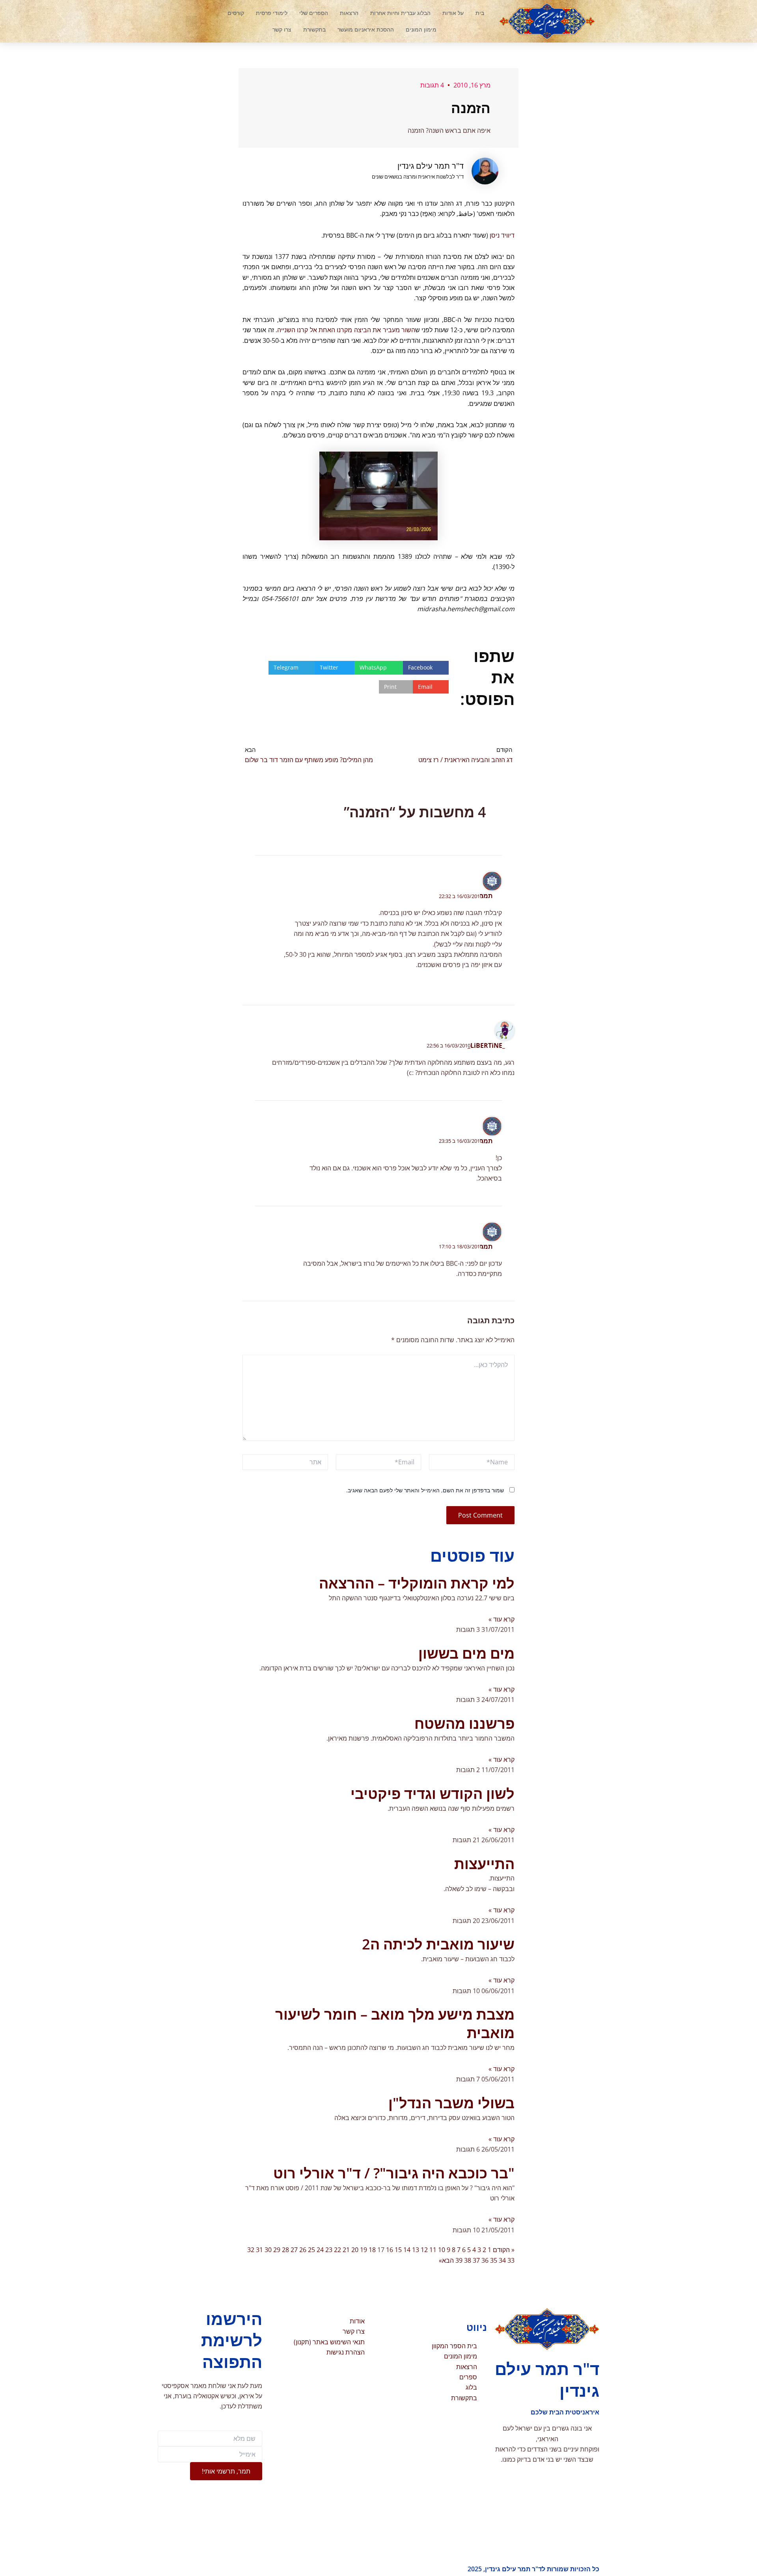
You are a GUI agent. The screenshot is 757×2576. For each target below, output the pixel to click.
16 (390, 2250)
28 (285, 2250)
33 (511, 2260)
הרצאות (349, 13)
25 (311, 2250)
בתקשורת (314, 29)
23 (329, 2250)
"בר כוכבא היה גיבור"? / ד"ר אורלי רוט (394, 2173)
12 (424, 2250)
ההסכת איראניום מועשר (366, 29)
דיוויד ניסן (502, 235)
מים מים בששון (466, 1653)
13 (416, 2250)
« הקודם (504, 2250)
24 (320, 2250)
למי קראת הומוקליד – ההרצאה (417, 1583)
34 (502, 2260)
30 (268, 2250)
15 (398, 2250)
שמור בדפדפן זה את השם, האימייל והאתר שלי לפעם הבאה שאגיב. (425, 1490)
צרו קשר (282, 29)
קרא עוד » (502, 1619)
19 (364, 2250)
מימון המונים (421, 29)
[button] (191, 21)
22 (337, 2250)
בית (480, 13)
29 (277, 2250)
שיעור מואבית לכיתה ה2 (438, 1944)
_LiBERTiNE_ (486, 1045)
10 (442, 2250)
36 (485, 2260)
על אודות (453, 13)
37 (476, 2260)
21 (346, 2250)
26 (303, 2250)
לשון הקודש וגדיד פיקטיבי (433, 1794)
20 (355, 2250)
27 (294, 2250)
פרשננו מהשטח (464, 1723)
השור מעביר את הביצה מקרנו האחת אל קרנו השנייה (346, 330)
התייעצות (484, 1864)
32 (251, 2250)
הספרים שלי (314, 13)
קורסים (236, 13)
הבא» (446, 2260)
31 (259, 2250)
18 (372, 2250)
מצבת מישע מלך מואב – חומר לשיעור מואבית (395, 2024)
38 (468, 2260)
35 (494, 2260)
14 (407, 2250)
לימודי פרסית (272, 13)
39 (459, 2260)
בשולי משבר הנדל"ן (451, 2103)
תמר (486, 896)
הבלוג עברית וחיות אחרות (400, 13)
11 (433, 2250)
